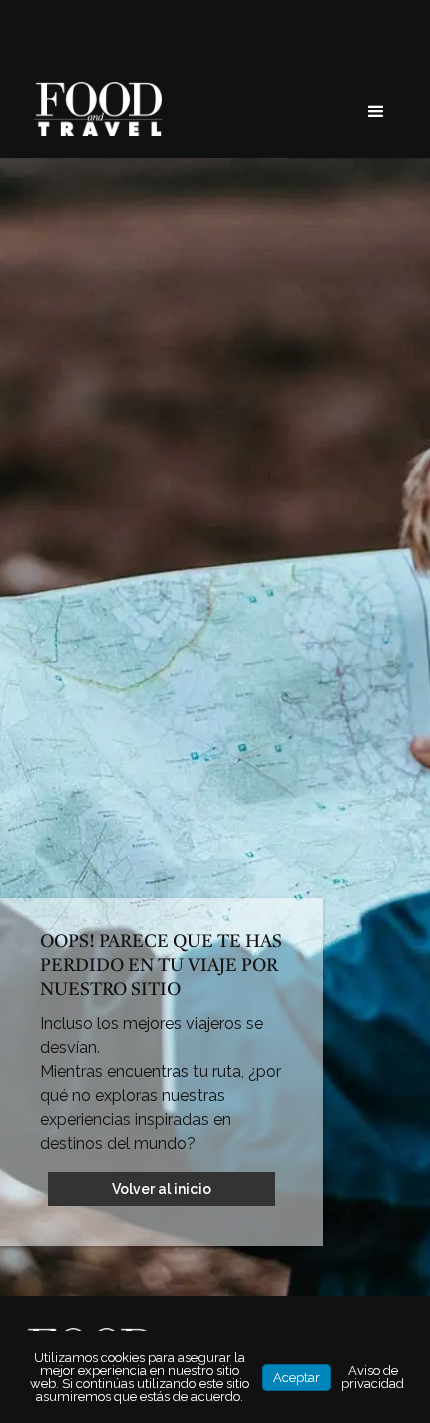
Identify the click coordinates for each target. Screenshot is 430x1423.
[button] (376, 112)
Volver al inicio (161, 1189)
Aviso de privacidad (372, 1377)
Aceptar (296, 1377)
